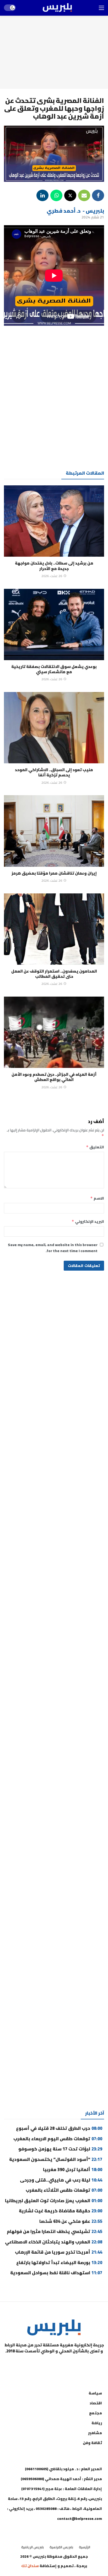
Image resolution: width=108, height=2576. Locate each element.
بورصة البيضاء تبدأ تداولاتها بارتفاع (59, 2263)
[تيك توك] (41, 2364)
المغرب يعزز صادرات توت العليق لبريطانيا (54, 2201)
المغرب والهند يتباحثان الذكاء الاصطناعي (54, 2242)
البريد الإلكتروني (88, 1222)
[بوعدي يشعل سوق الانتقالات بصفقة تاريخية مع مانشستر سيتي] (54, 624)
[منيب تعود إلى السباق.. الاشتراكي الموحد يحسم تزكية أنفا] (54, 728)
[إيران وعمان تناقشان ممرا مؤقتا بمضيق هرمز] (54, 831)
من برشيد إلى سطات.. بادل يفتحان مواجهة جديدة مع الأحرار (54, 566)
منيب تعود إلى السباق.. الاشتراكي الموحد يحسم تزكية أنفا (54, 772)
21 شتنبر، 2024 (93, 217)
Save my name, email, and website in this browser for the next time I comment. (53, 1248)
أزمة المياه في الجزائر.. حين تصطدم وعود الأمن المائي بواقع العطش (54, 1077)
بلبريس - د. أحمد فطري (75, 211)
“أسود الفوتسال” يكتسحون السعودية (56, 2159)
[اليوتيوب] (67, 2364)
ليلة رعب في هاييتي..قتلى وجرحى (61, 2180)
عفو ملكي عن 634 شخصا (71, 2221)
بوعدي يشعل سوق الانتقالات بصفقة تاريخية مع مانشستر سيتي (54, 669)
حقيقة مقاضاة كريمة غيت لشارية (61, 2211)
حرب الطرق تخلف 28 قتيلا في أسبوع (59, 2128)
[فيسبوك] (80, 2364)
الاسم (97, 1198)
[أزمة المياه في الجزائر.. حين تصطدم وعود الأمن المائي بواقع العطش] (54, 1032)
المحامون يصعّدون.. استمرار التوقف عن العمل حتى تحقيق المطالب (54, 974)
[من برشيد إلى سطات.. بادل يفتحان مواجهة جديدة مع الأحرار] (54, 521)
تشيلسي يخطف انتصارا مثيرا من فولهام (55, 2231)
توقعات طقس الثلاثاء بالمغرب (64, 2190)
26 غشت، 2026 (52, 576)
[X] (28, 2364)
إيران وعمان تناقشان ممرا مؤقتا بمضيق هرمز (54, 873)
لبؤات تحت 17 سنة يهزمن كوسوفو (60, 2149)
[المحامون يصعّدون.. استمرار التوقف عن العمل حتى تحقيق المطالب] (54, 929)
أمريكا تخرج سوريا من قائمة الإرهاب (59, 2252)
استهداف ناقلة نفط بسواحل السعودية (56, 2273)
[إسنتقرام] (54, 2364)
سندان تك (30, 2566)
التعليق (95, 1147)
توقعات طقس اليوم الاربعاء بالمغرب (58, 2139)
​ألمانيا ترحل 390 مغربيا (73, 2170)
